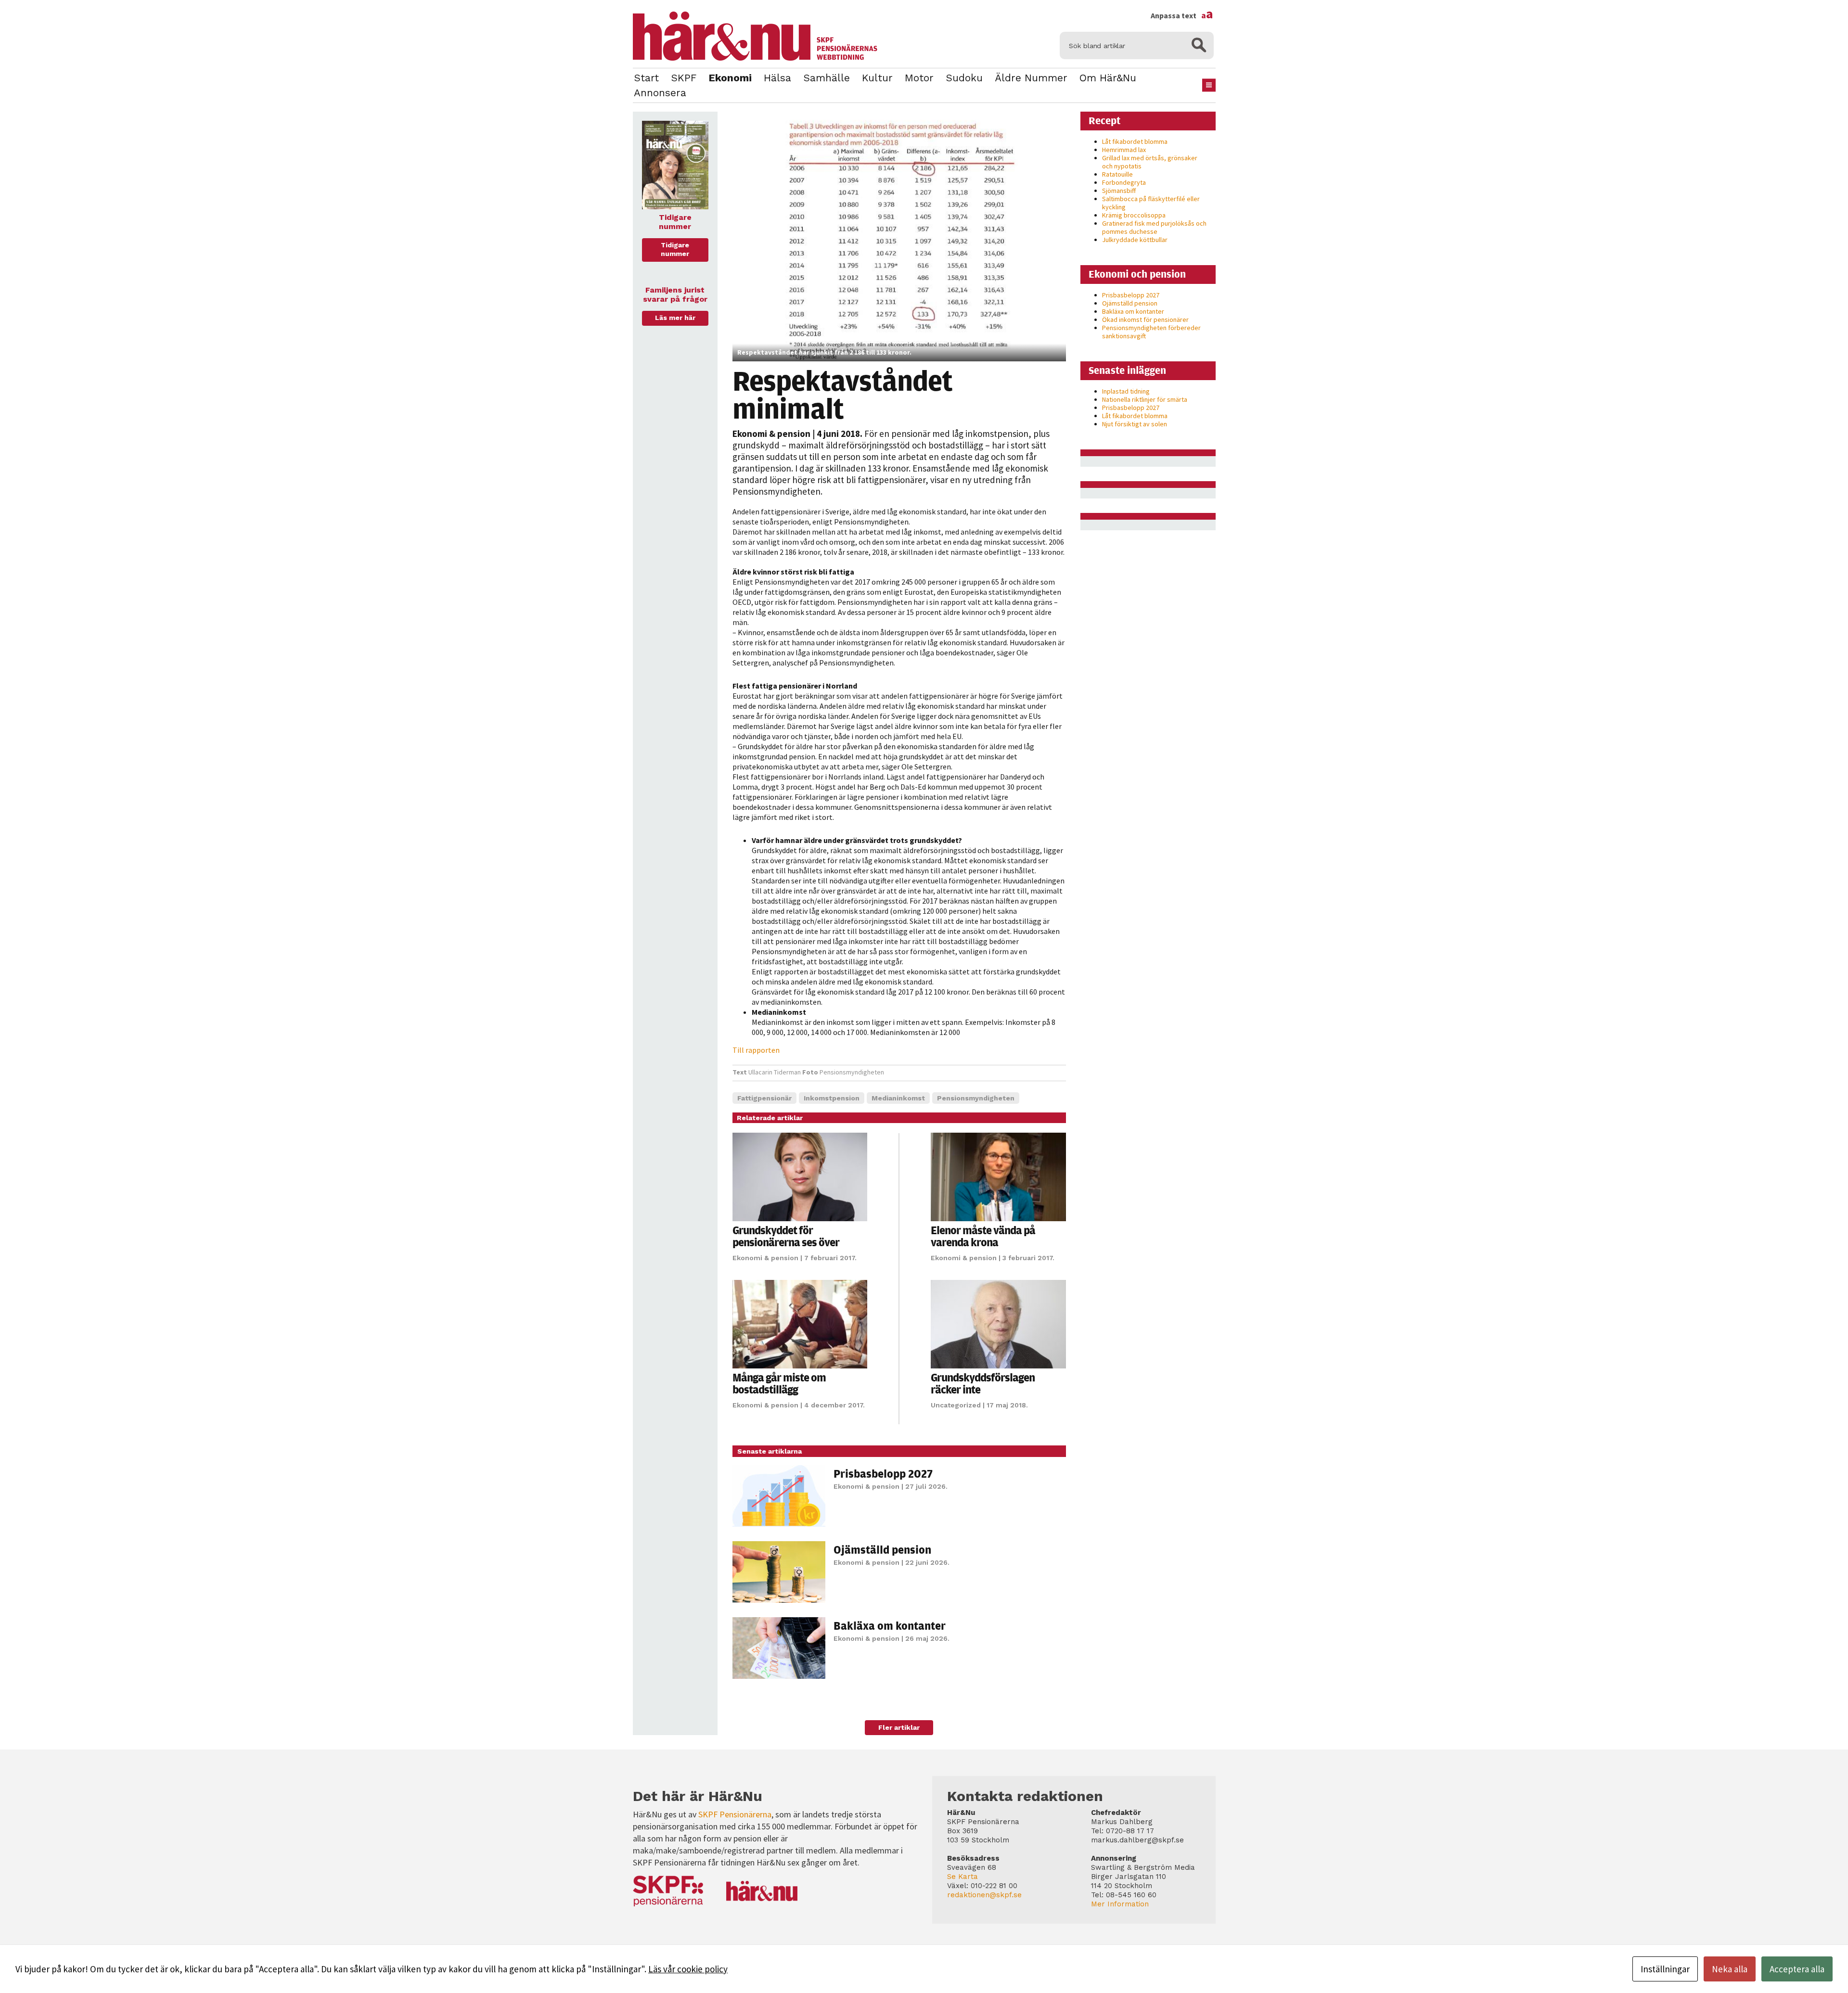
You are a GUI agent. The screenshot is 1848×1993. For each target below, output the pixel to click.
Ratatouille (1117, 174)
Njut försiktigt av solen (1135, 424)
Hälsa (777, 78)
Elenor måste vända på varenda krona (983, 1236)
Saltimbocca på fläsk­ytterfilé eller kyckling (1151, 203)
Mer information (1120, 1904)
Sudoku (964, 78)
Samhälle (827, 78)
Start (646, 78)
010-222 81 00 (994, 1886)
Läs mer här (675, 318)
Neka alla (1730, 1969)
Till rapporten (756, 1050)
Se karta (962, 1877)
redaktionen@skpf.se (984, 1895)
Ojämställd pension (882, 1549)
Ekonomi (730, 78)
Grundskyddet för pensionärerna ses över (786, 1236)
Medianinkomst (898, 1098)
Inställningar (1665, 1969)
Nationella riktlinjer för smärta (1145, 399)
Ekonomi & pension (771, 434)
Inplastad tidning (1126, 391)
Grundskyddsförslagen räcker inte (983, 1383)
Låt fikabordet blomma (1135, 141)
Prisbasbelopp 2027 (883, 1473)
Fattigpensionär (764, 1098)
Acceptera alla (1797, 1969)
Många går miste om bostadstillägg (779, 1383)
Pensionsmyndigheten (976, 1098)
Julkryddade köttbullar (1135, 240)
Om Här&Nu (1108, 78)
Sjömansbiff (1119, 191)
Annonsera (660, 93)
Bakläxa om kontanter (890, 1625)
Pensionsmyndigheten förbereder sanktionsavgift (1151, 332)
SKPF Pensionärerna (735, 1814)
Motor (919, 78)
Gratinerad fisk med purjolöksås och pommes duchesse (1154, 227)
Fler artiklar (899, 1727)
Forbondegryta (1124, 182)
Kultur (877, 78)
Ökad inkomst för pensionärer (1145, 319)
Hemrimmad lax (1124, 150)
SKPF (684, 78)
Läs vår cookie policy (688, 1969)
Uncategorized (956, 1405)
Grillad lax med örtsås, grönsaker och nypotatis (1150, 162)
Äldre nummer (1031, 78)
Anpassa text (1182, 15)
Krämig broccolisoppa (1134, 215)
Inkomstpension (832, 1098)
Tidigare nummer (675, 249)
